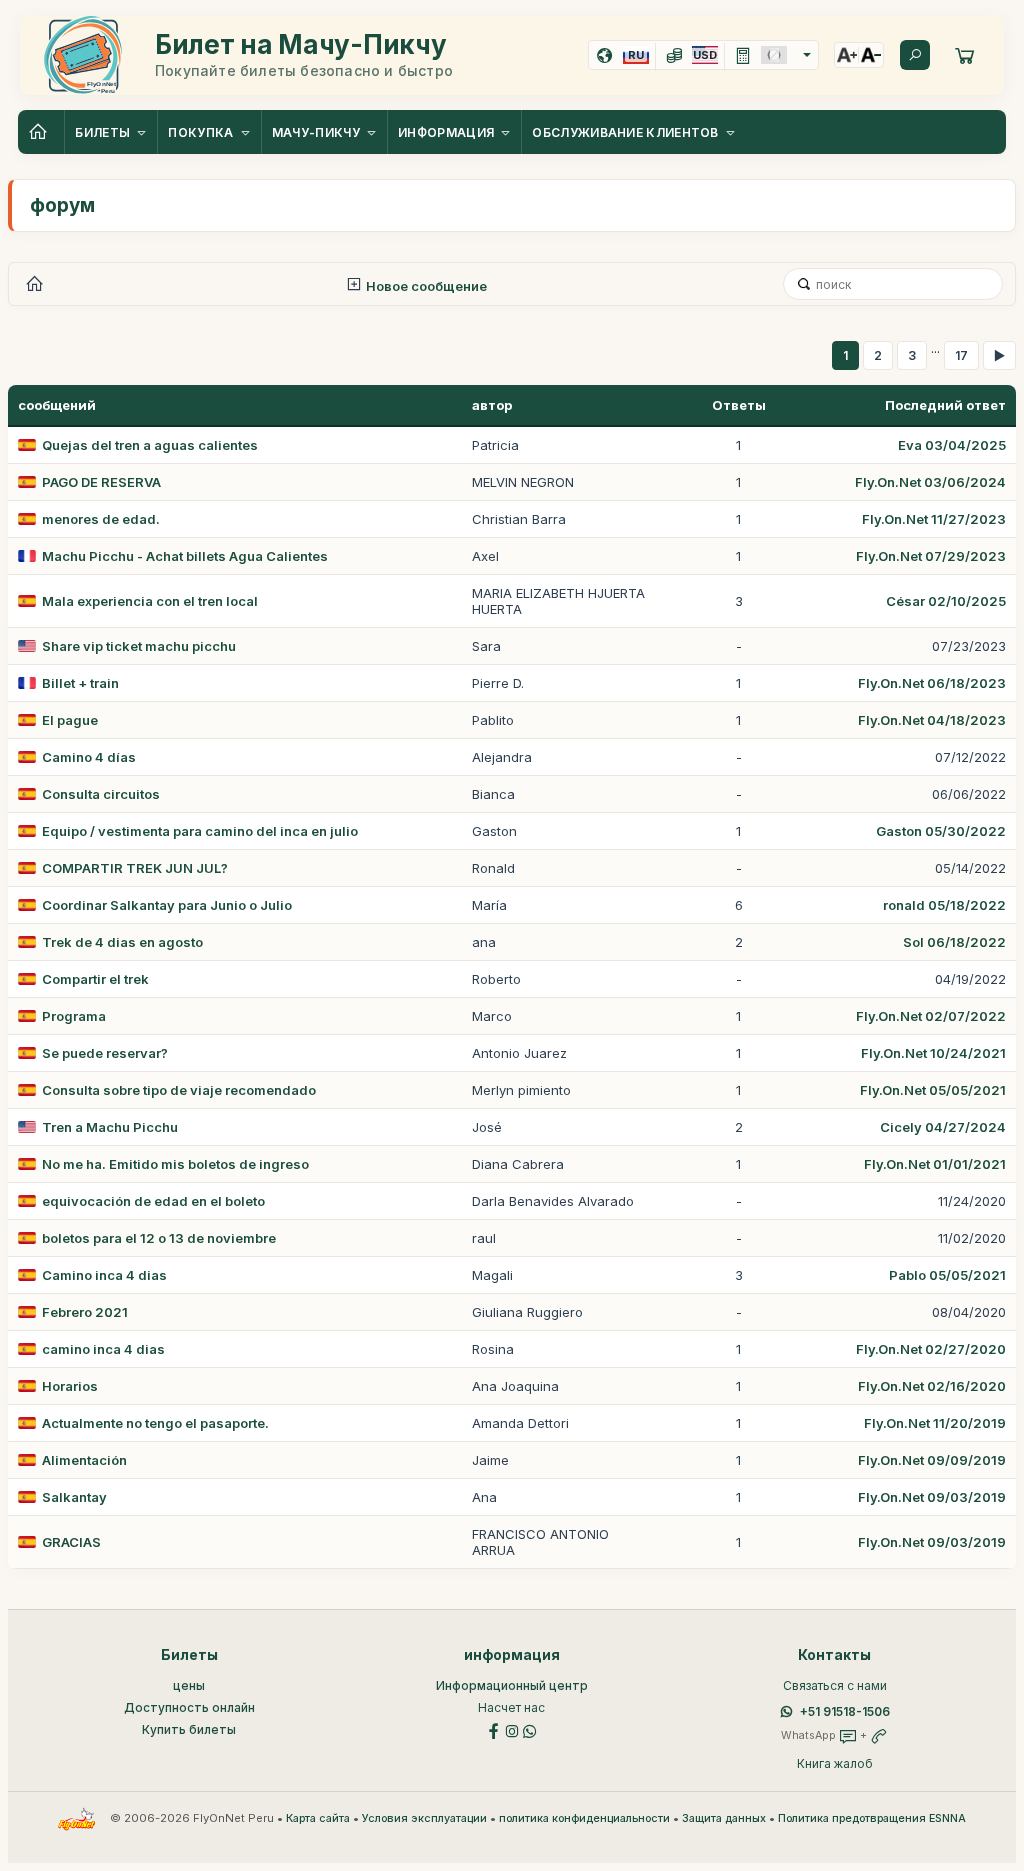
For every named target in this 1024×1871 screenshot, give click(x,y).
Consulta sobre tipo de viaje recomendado (179, 1090)
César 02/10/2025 (946, 601)
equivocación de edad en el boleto (153, 1201)
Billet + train (80, 683)
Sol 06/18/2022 (954, 942)
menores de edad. (101, 519)
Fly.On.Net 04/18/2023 (932, 720)
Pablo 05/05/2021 (947, 1275)
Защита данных (724, 1818)
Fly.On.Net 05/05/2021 (933, 1090)
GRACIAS (71, 1542)
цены (189, 1685)
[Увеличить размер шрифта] (847, 55)
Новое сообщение (425, 286)
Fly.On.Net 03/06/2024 (930, 482)
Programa (74, 1016)
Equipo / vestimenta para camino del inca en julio (200, 831)
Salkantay (74, 1497)
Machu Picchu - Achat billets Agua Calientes (185, 556)
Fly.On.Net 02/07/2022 (931, 1016)
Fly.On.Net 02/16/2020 (932, 1386)
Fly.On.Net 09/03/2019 (932, 1497)
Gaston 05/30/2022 (941, 831)
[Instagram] (512, 1729)
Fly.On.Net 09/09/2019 (932, 1460)
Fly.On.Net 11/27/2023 (934, 519)
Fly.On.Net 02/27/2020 (931, 1349)
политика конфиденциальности (584, 1818)
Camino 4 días (89, 757)
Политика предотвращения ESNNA (872, 1818)
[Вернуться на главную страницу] (41, 132)
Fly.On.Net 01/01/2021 (935, 1164)
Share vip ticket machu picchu (139, 646)
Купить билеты (189, 1729)
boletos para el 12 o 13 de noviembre (159, 1238)
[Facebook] (494, 1729)
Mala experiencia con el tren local (150, 601)
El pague (70, 720)
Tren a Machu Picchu (110, 1127)
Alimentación (84, 1460)
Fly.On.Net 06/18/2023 (932, 683)
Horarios (70, 1386)
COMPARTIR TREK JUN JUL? (135, 868)
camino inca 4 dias (103, 1349)
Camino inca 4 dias (104, 1275)
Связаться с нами (835, 1685)
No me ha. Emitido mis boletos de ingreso (175, 1164)
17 (961, 355)
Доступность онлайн (189, 1707)
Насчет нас (511, 1707)
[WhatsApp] (530, 1729)
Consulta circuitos (101, 794)
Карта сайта (318, 1818)
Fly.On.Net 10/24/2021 (933, 1053)
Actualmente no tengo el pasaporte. (155, 1423)
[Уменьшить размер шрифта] (871, 55)
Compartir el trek (95, 979)
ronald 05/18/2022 (944, 905)
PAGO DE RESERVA (101, 482)
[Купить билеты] (965, 55)
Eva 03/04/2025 (952, 445)
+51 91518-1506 (845, 1711)
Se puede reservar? (105, 1053)
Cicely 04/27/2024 (943, 1127)
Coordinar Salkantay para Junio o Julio (167, 905)
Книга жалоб (835, 1763)
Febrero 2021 (85, 1312)
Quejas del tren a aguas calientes (150, 445)
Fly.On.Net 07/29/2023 (931, 556)
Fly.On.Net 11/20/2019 (935, 1423)
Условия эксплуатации (424, 1818)
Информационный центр (512, 1685)
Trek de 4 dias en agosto (122, 942)
